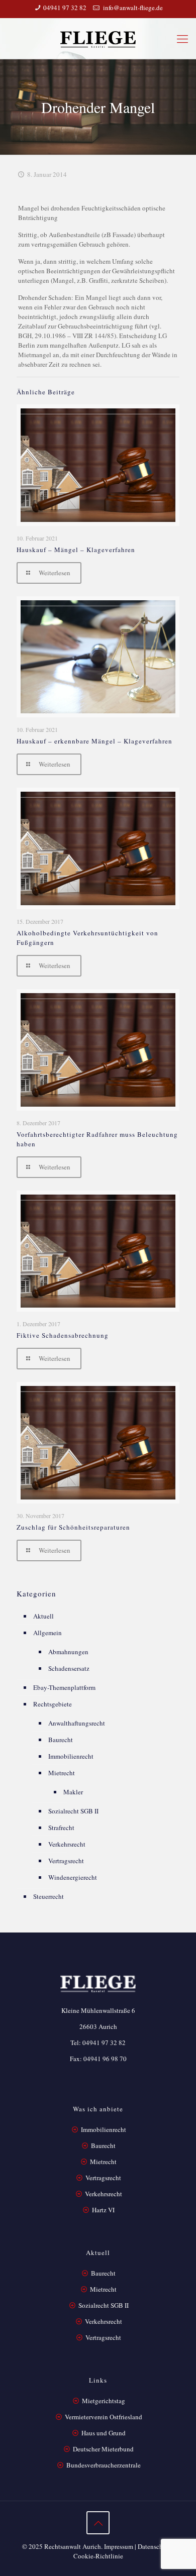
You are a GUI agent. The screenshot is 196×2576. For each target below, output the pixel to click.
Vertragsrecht (66, 1861)
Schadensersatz (69, 1668)
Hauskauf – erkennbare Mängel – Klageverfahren (94, 741)
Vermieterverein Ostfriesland (104, 2417)
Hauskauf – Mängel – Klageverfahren (76, 550)
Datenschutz (155, 2546)
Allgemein (47, 1633)
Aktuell (43, 1616)
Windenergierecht (73, 1877)
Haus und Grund (104, 2433)
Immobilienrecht (71, 1756)
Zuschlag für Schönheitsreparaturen (73, 1527)
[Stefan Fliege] (98, 38)
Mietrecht (62, 1773)
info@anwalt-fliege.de (132, 8)
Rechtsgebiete (53, 1704)
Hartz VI (103, 2210)
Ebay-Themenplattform (64, 1687)
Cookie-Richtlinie (98, 2556)
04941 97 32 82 (65, 8)
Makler (73, 1792)
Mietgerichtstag (104, 2401)
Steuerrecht (48, 1896)
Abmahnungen (68, 1652)
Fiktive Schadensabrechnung (63, 1335)
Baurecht (61, 1740)
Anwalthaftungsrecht (77, 1723)
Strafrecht (61, 1828)
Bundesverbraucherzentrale (104, 2465)
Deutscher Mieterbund (103, 2449)
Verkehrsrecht (67, 1844)
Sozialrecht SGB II (73, 1811)
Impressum (119, 2546)
